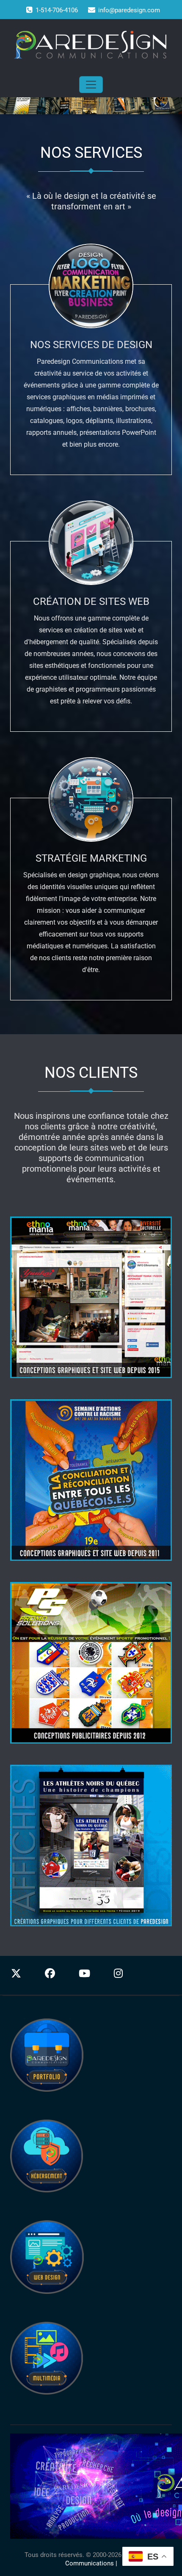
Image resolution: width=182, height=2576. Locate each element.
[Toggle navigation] (91, 85)
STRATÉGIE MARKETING (91, 858)
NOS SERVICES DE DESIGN (91, 345)
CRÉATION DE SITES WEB (91, 601)
